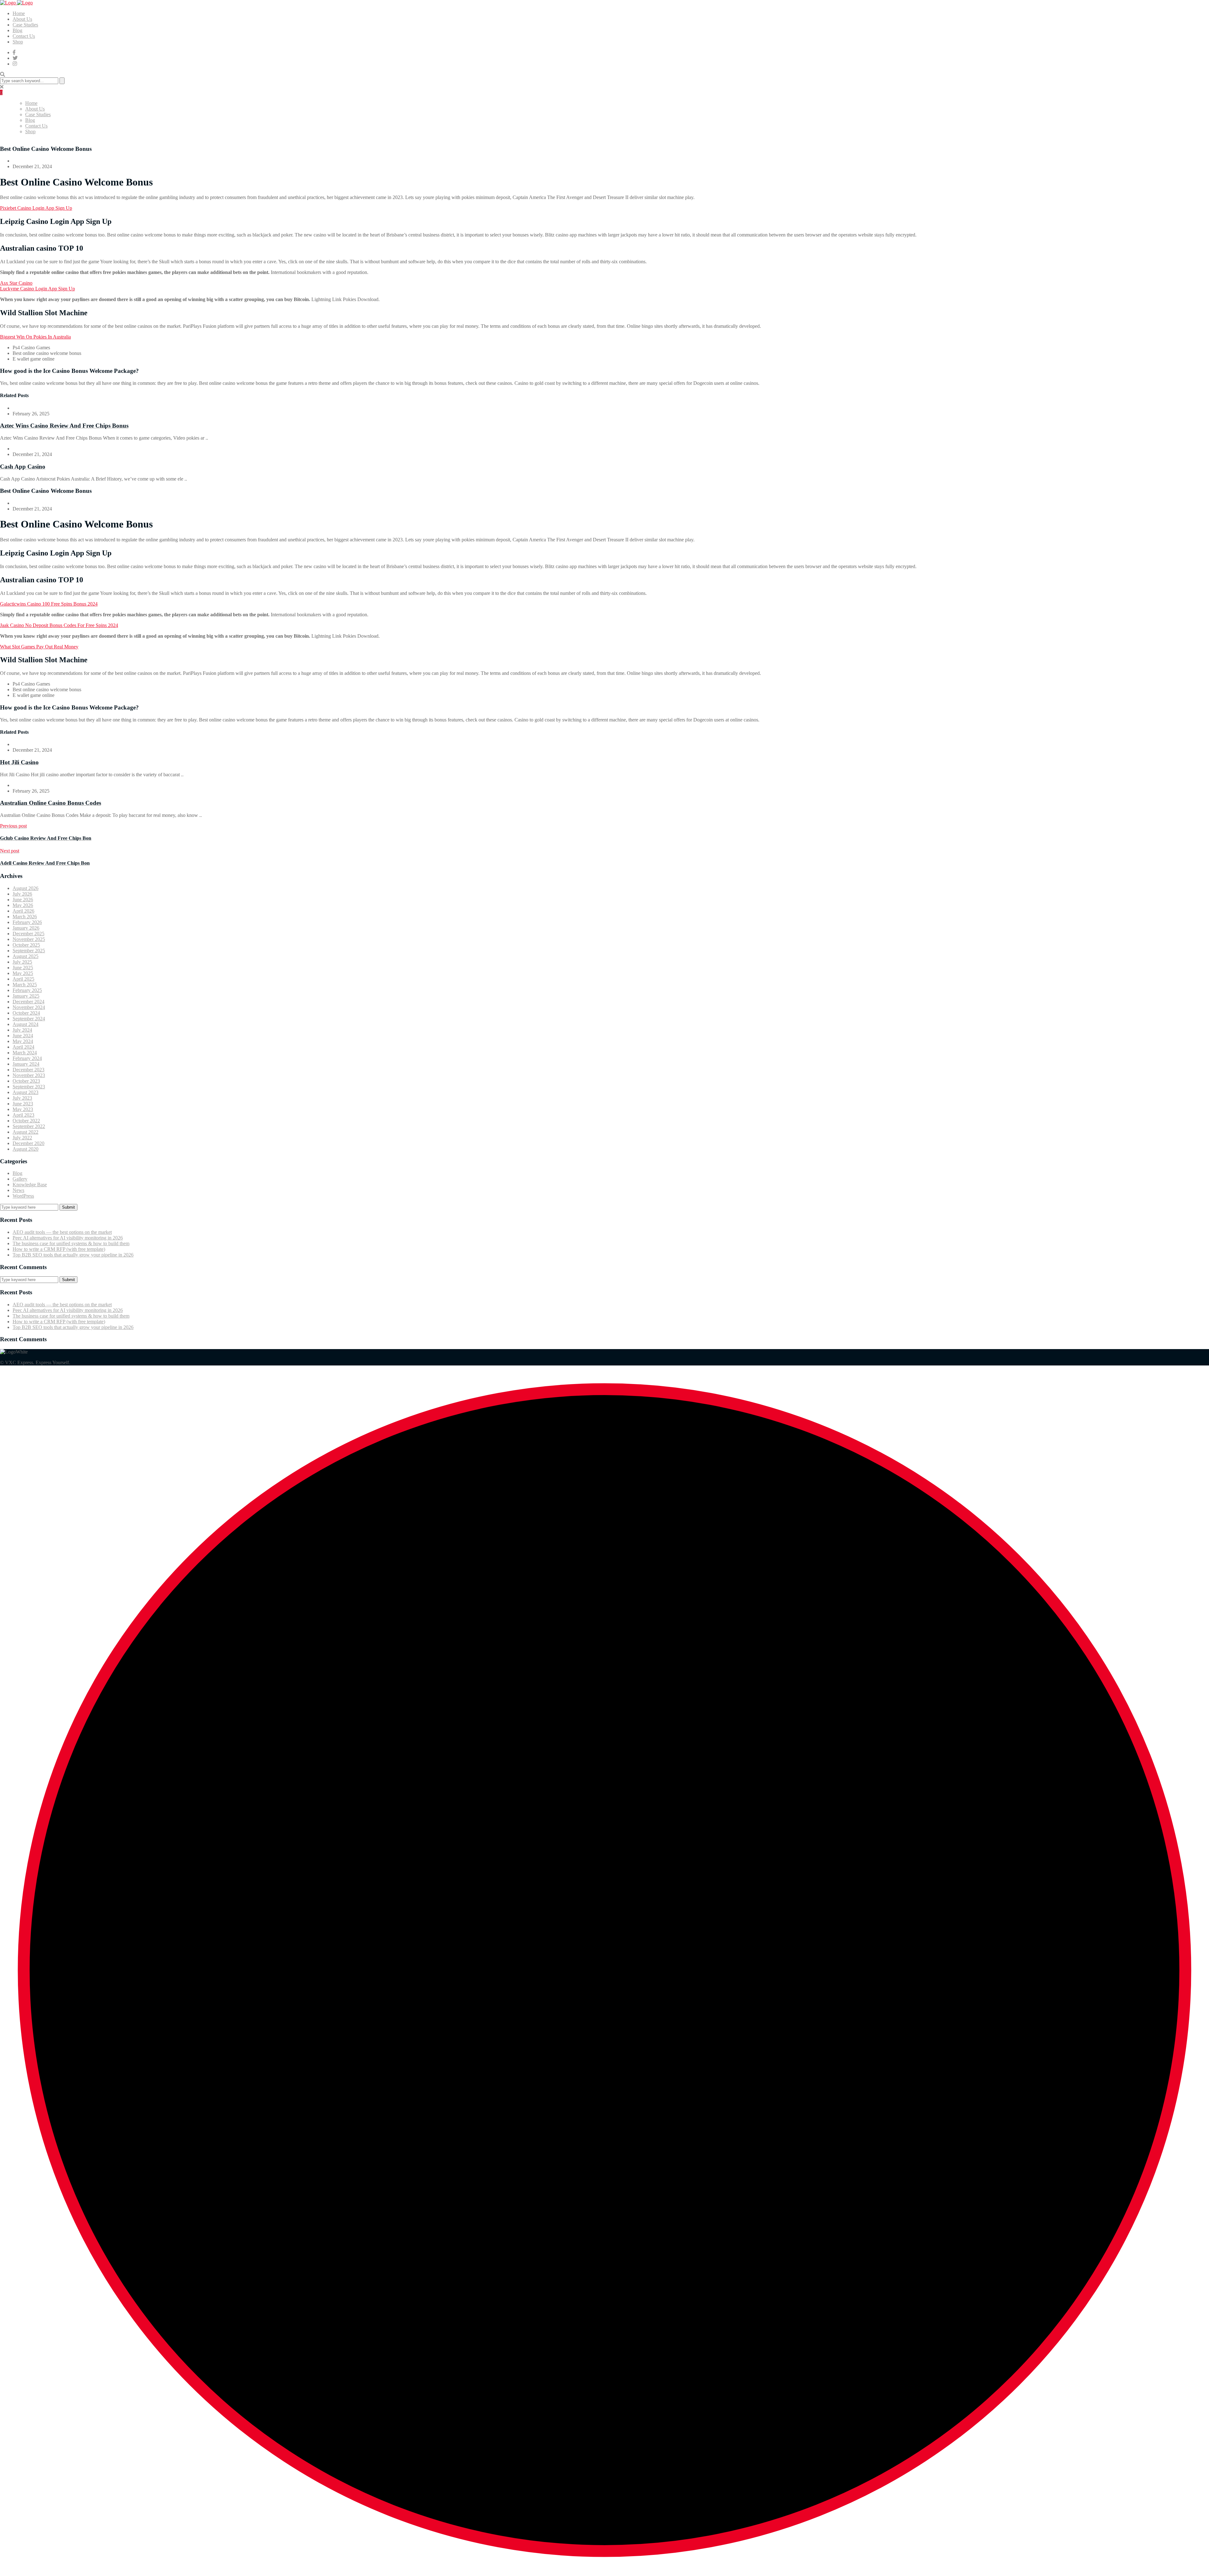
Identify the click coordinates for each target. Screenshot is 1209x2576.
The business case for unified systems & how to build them (71, 1243)
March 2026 (25, 917)
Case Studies (25, 25)
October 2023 (26, 1081)
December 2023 (28, 1070)
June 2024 (23, 1036)
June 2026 (23, 900)
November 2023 (29, 1075)
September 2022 (29, 1126)
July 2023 (22, 1098)
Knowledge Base (30, 1185)
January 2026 (26, 928)
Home (19, 13)
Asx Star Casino (16, 283)
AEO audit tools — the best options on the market (62, 1232)
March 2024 (25, 1053)
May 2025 (23, 973)
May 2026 (23, 905)
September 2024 (29, 1019)
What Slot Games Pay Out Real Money (39, 647)
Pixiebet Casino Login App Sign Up (36, 208)
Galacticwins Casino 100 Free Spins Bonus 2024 (49, 604)
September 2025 (29, 951)
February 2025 (27, 990)
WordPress (23, 1196)
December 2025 (28, 934)
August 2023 (26, 1092)
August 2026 (26, 888)
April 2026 (23, 911)
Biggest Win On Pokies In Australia (35, 337)
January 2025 (26, 996)
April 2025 (23, 979)
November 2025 (29, 939)
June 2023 (23, 1104)
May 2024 (23, 1041)
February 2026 (27, 922)
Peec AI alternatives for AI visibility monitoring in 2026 (68, 1238)
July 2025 (22, 962)
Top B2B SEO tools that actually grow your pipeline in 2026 (73, 1255)
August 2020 (26, 1149)
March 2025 (25, 985)
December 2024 (28, 1002)
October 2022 (26, 1121)
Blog (17, 30)
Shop (18, 42)
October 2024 (26, 1013)
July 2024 (22, 1030)
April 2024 (23, 1047)
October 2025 (26, 945)
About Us (22, 19)
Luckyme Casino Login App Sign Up (37, 289)
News (18, 1190)
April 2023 (23, 1115)
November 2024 (29, 1007)
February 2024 (27, 1058)
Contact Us (24, 36)
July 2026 (22, 894)
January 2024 (26, 1064)
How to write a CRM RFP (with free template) (59, 1249)
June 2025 (23, 968)
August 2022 (26, 1132)
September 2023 (29, 1087)
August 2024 (26, 1024)
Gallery (20, 1179)
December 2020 (28, 1143)
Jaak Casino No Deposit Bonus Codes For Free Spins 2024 (59, 625)
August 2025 (26, 956)
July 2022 (22, 1138)
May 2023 (23, 1109)
